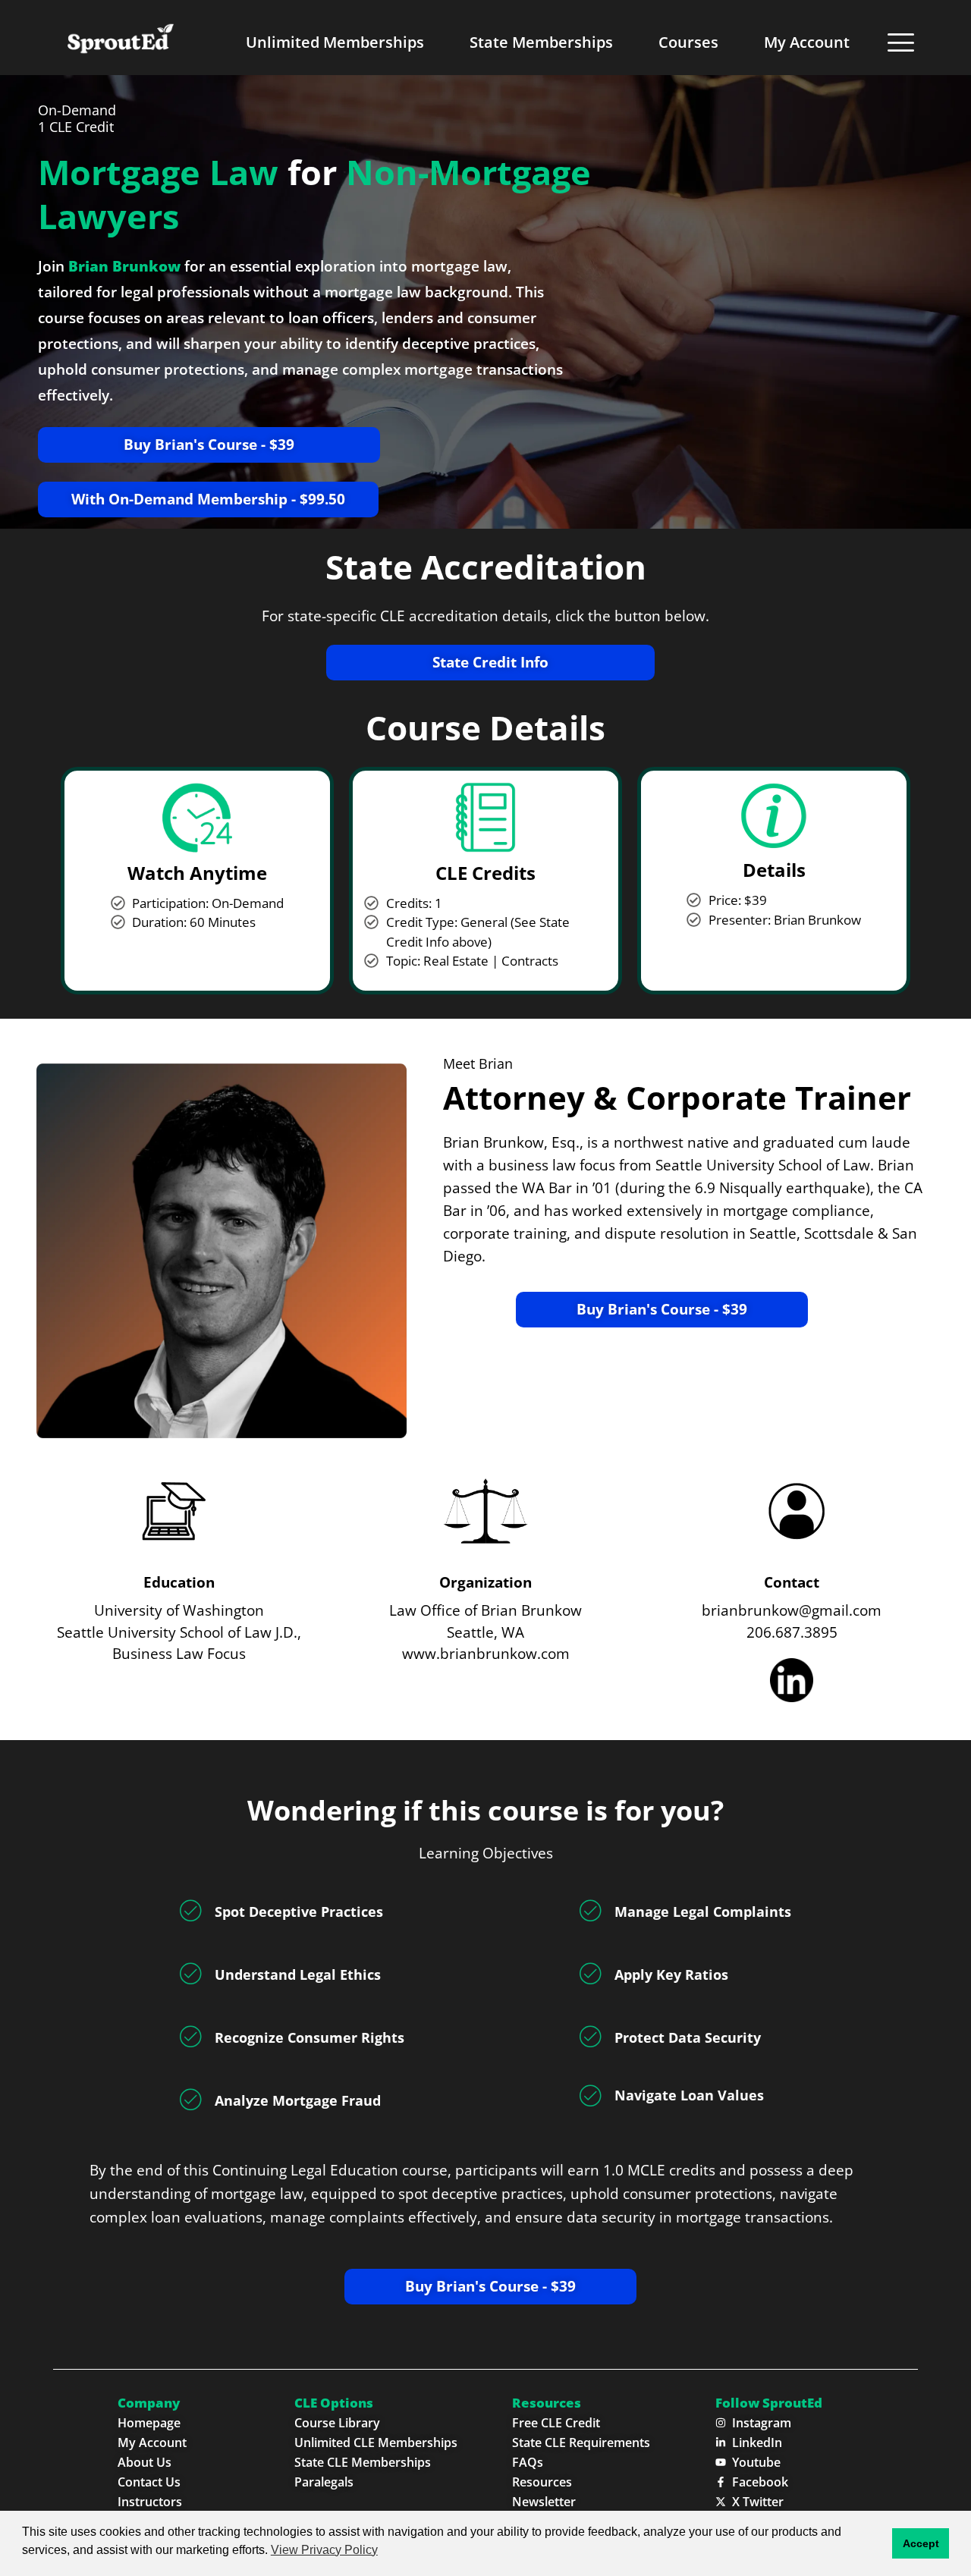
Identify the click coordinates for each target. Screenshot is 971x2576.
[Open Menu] (901, 42)
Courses (688, 42)
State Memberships (541, 42)
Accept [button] (921, 2543)
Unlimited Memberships (335, 42)
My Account (807, 42)
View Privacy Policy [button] (324, 2550)
